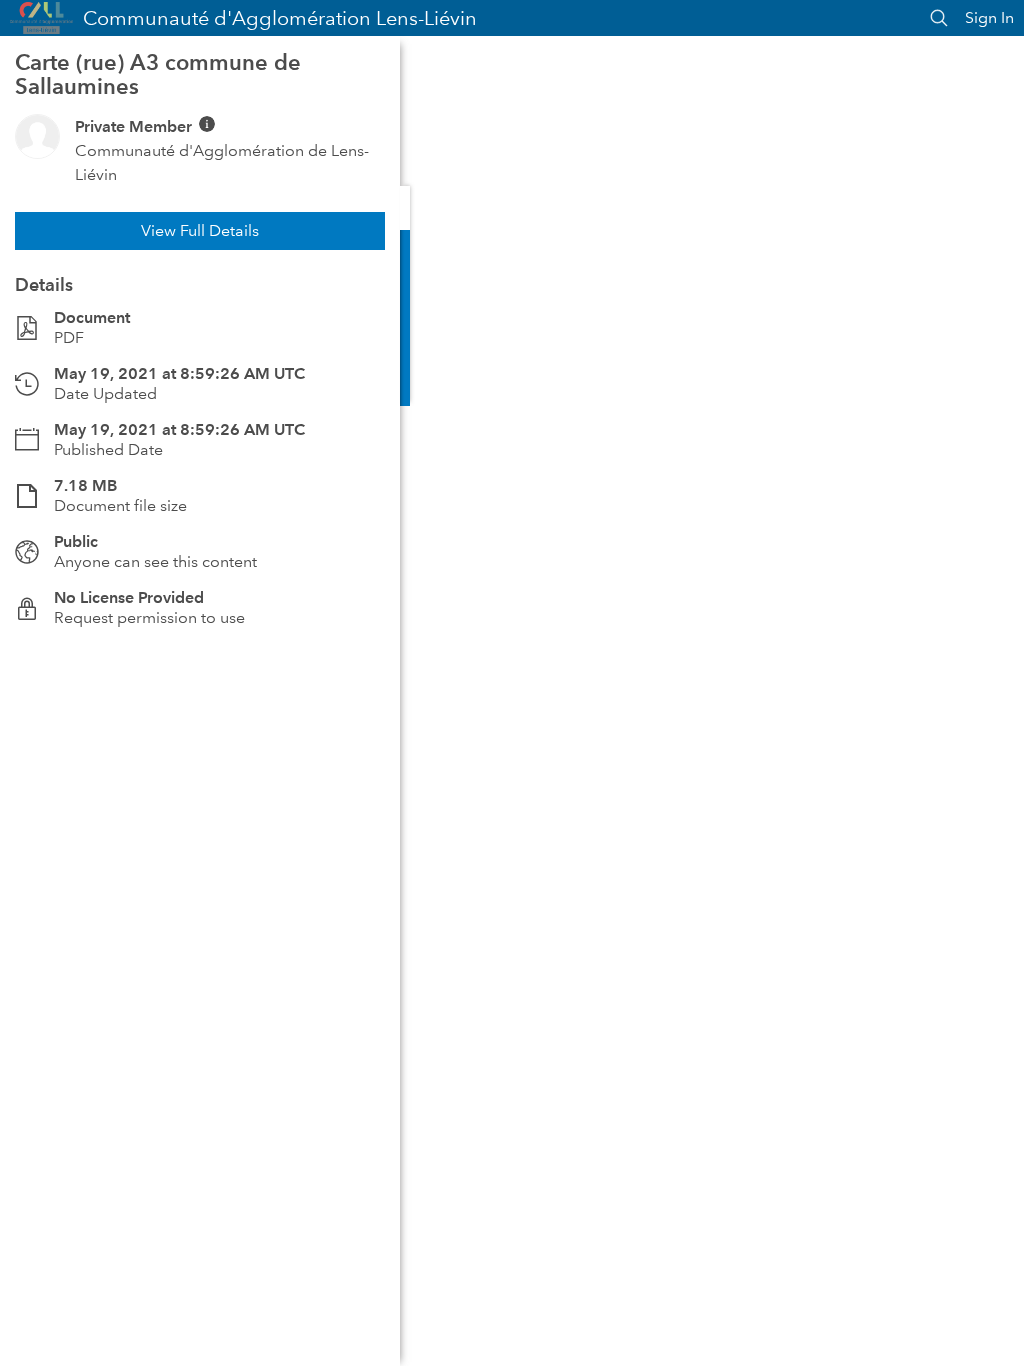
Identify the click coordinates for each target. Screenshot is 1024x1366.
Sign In (989, 17)
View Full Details (200, 230)
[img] (207, 124)
